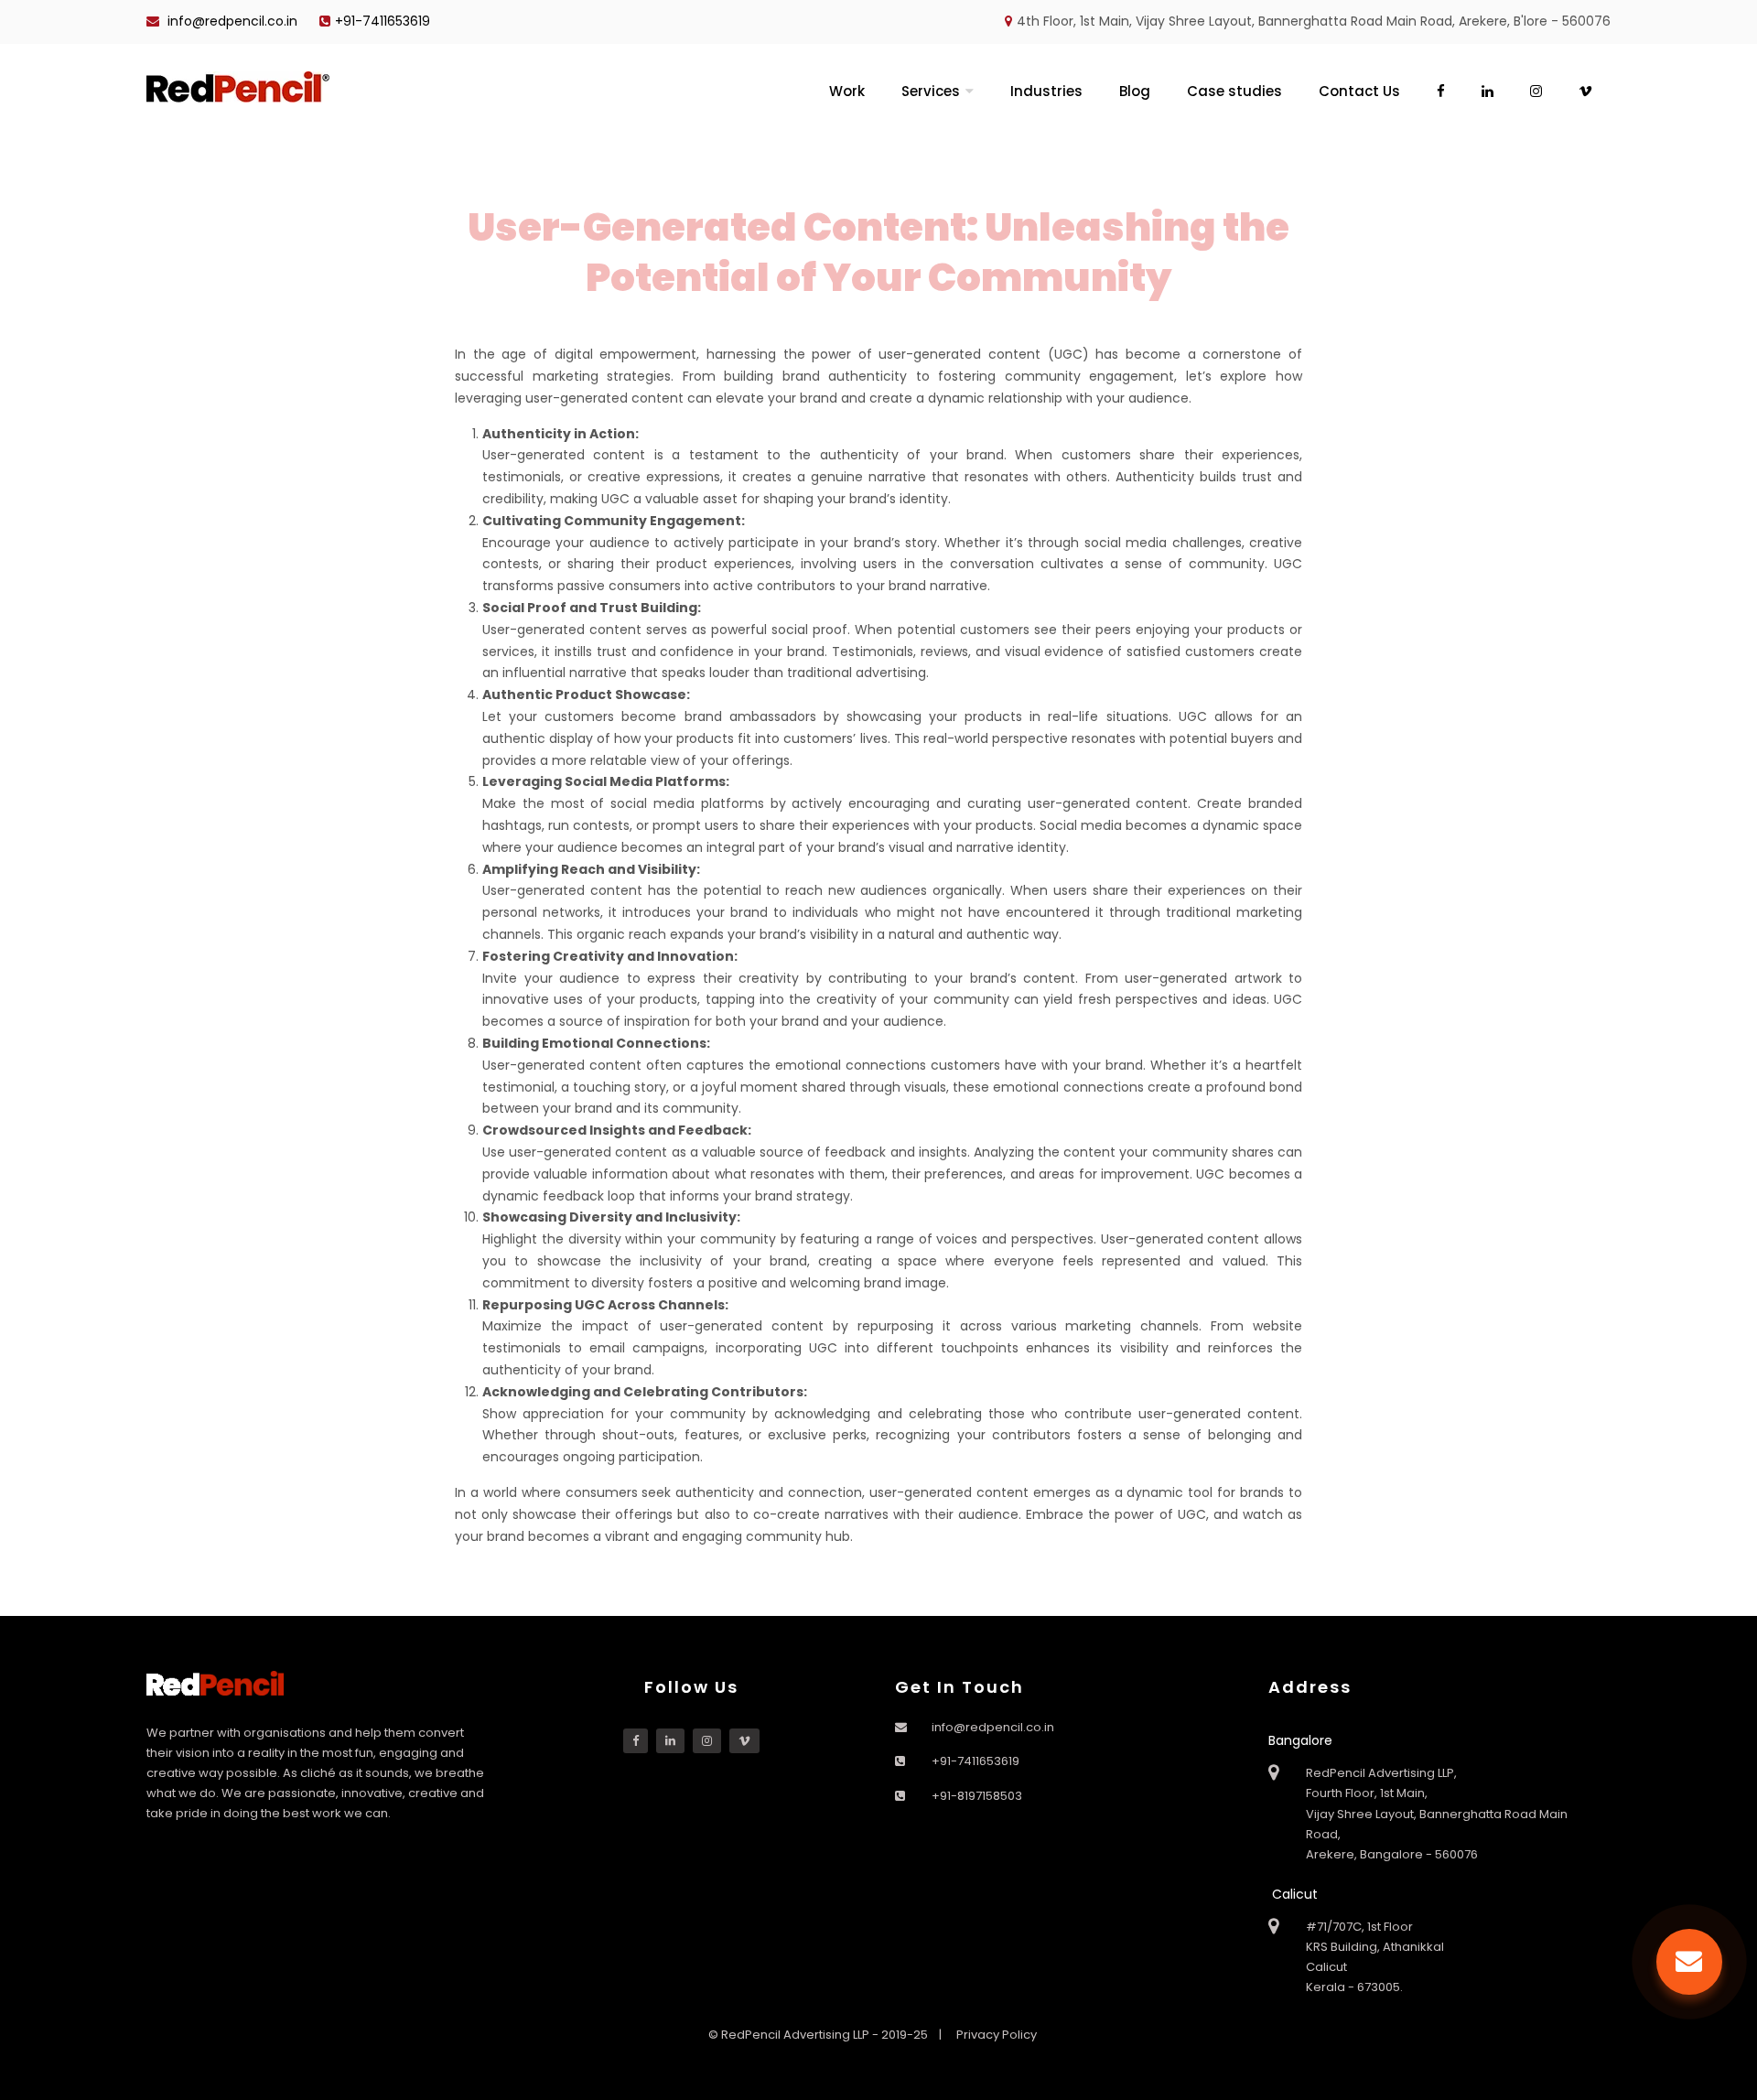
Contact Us (1359, 91)
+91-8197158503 (977, 1796)
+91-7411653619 (383, 21)
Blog (1135, 91)
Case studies (1234, 91)
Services (931, 91)
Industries (1046, 91)
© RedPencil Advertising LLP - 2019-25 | (826, 2035)
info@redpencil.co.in (231, 21)
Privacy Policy (997, 2035)
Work (847, 91)
